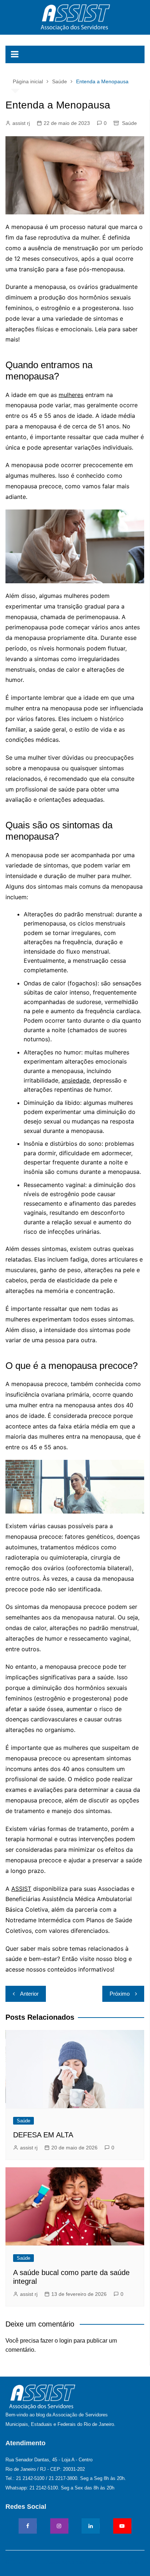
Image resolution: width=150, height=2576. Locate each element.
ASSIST (21, 1889)
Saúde (129, 123)
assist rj (21, 123)
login (66, 2341)
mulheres (71, 395)
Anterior (29, 1994)
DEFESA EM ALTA (43, 2135)
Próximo (120, 1994)
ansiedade (76, 1080)
